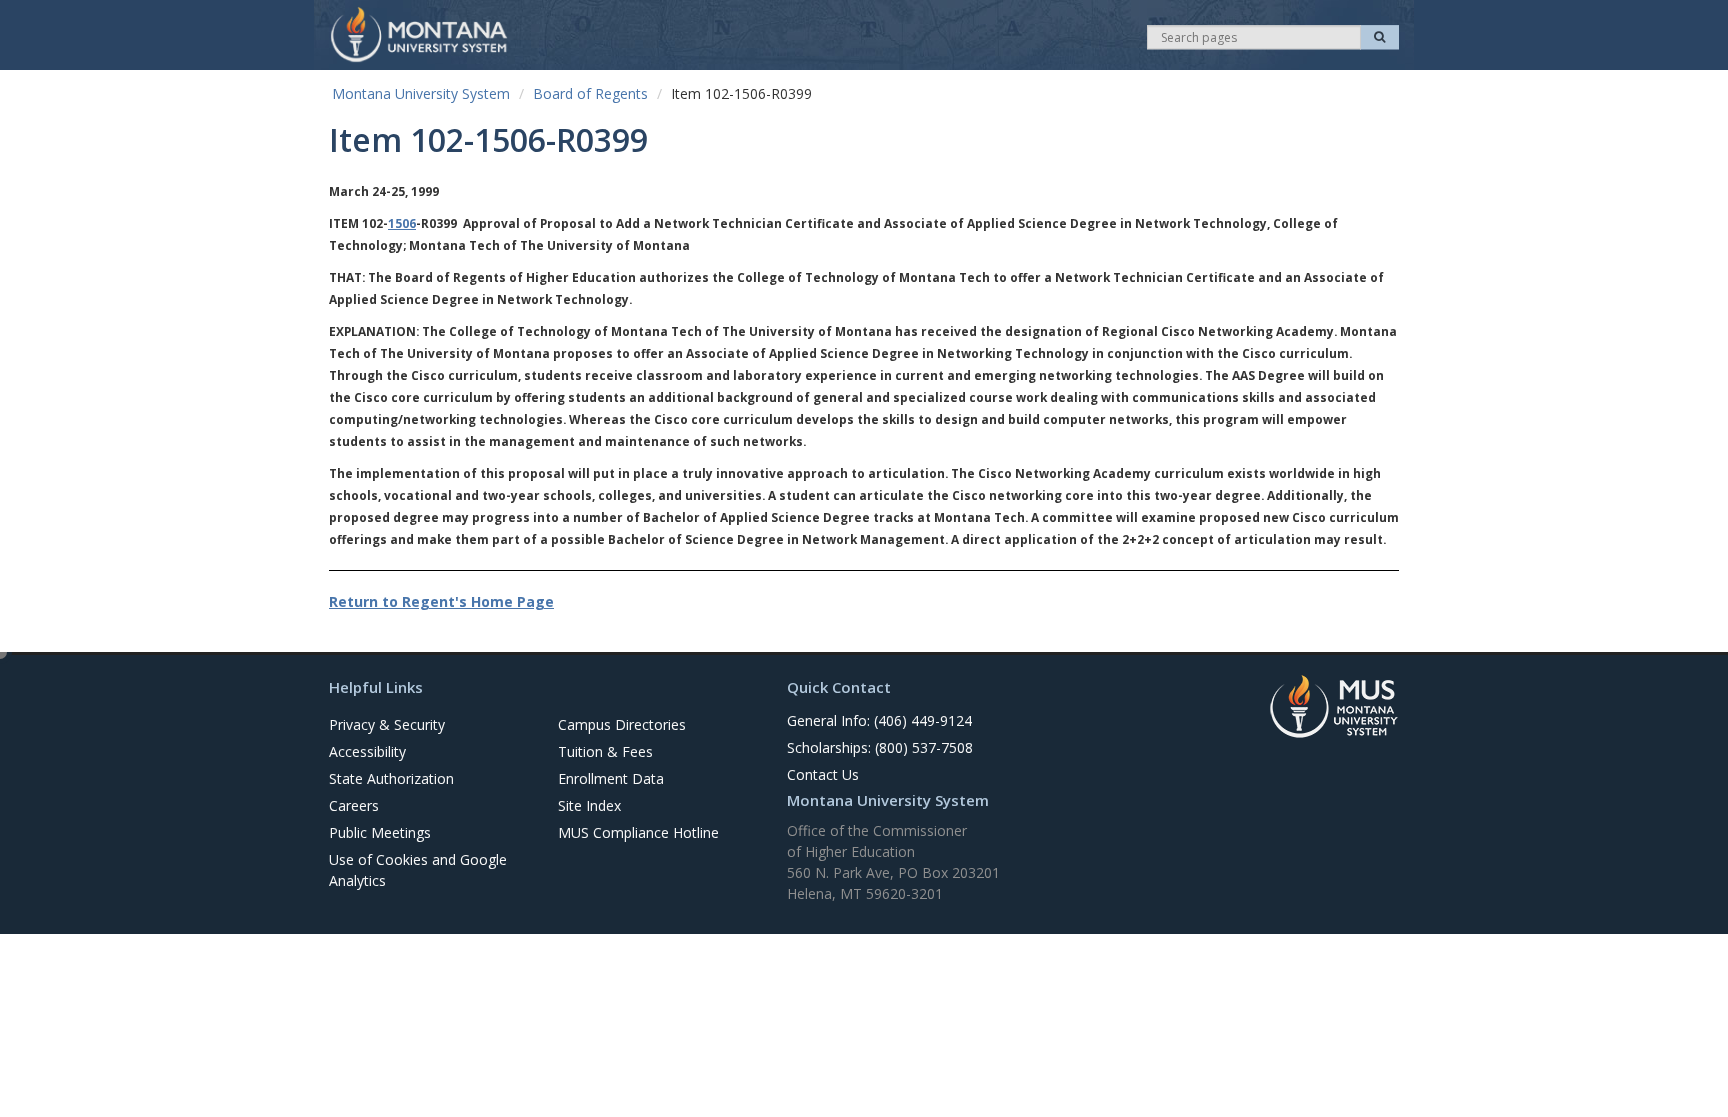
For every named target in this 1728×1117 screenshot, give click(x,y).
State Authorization (391, 778)
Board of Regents (590, 93)
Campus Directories (622, 724)
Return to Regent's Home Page (441, 601)
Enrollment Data (611, 778)
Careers (354, 805)
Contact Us (823, 774)
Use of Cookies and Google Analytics (418, 870)
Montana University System (421, 93)
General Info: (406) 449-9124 (879, 720)
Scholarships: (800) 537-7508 (880, 747)
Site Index (589, 805)
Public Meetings (380, 832)
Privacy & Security (387, 724)
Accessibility (367, 751)
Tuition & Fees (605, 751)
